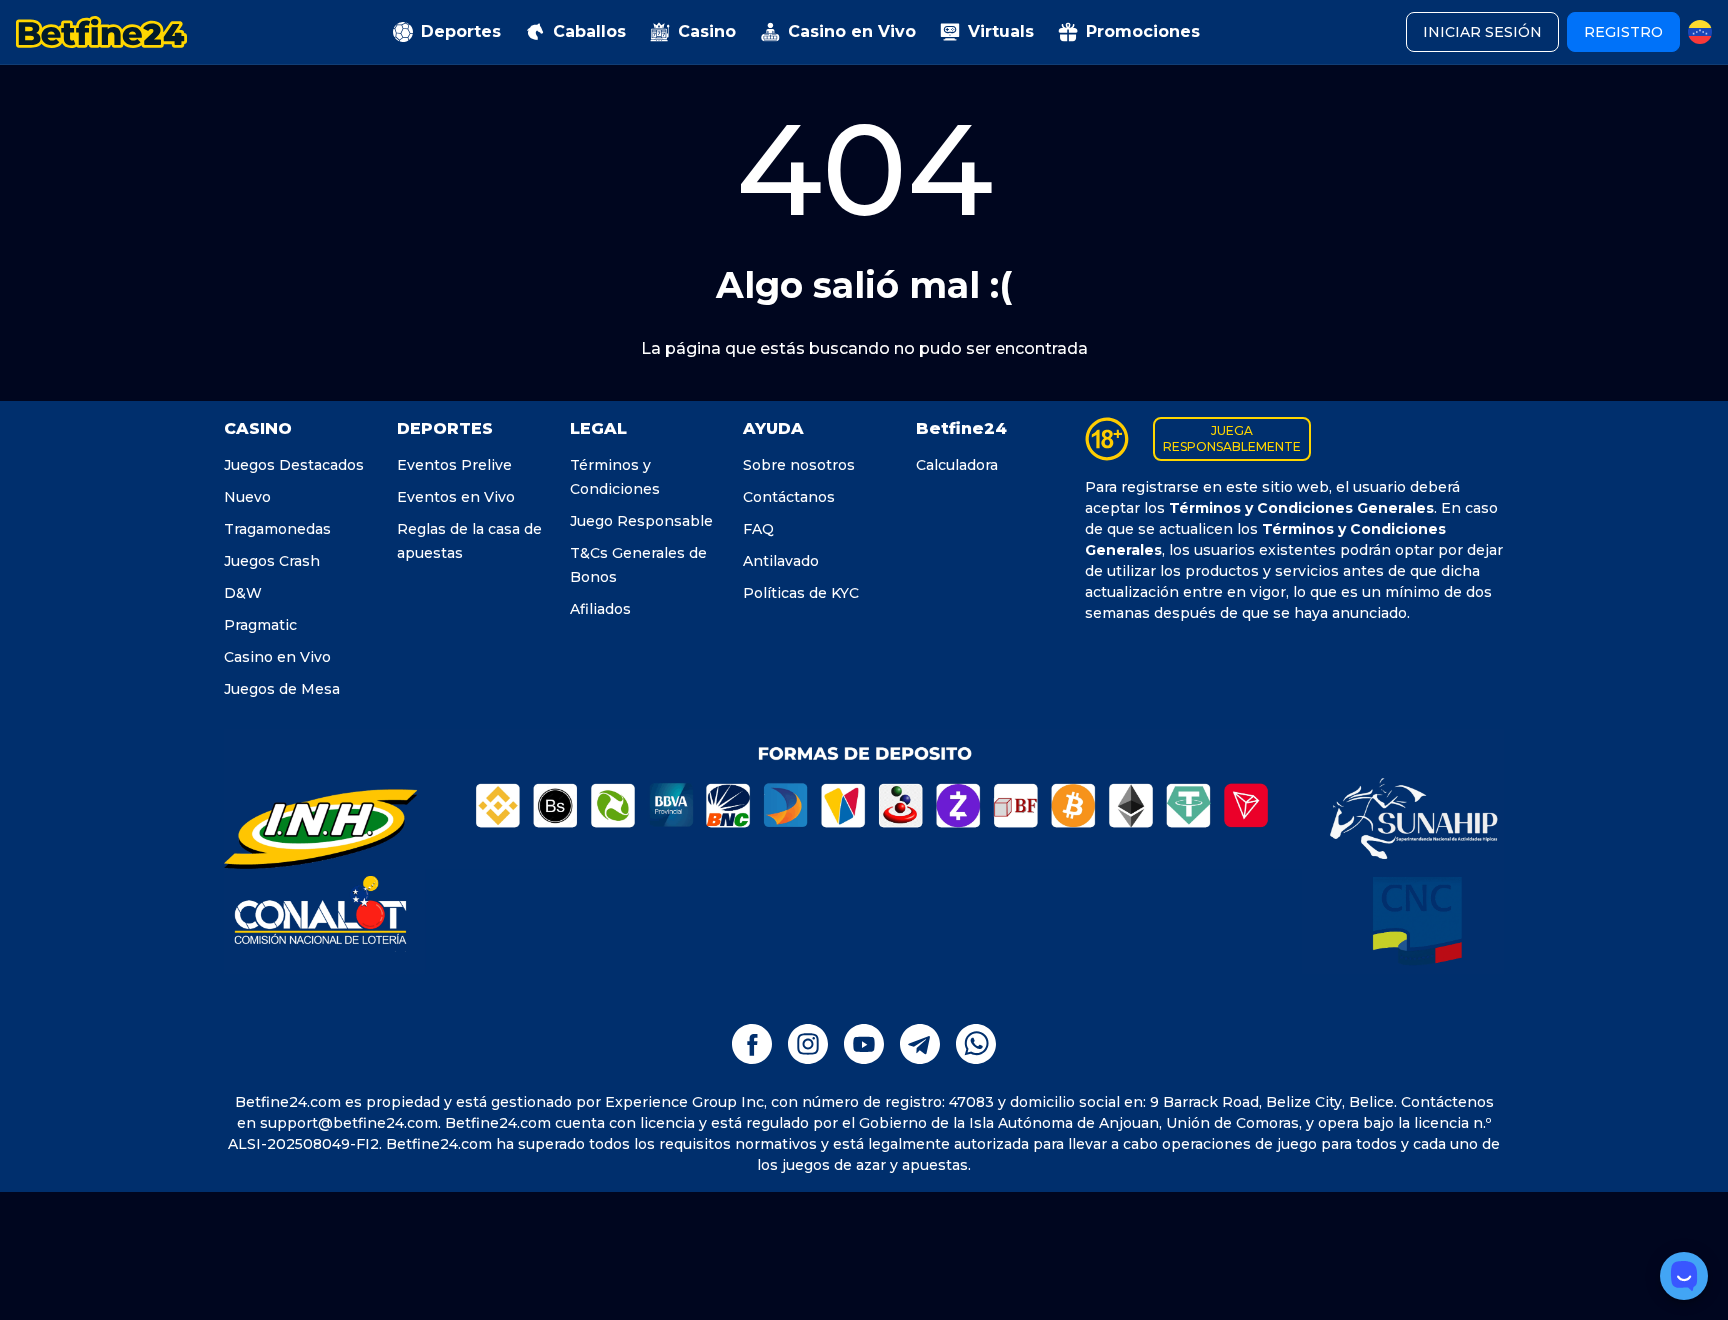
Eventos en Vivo (456, 497)
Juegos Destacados (294, 465)
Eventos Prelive (454, 465)
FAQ (758, 529)
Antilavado (781, 561)
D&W (243, 593)
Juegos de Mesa (282, 689)
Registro (1623, 32)
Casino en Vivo (277, 657)
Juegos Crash (272, 561)
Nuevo (247, 497)
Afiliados (600, 609)
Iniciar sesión (1482, 32)
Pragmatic (260, 625)
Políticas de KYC (801, 593)
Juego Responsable (641, 521)
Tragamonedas (277, 529)
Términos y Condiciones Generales (1301, 508)
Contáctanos (789, 497)
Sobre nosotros (799, 465)
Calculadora (957, 465)
